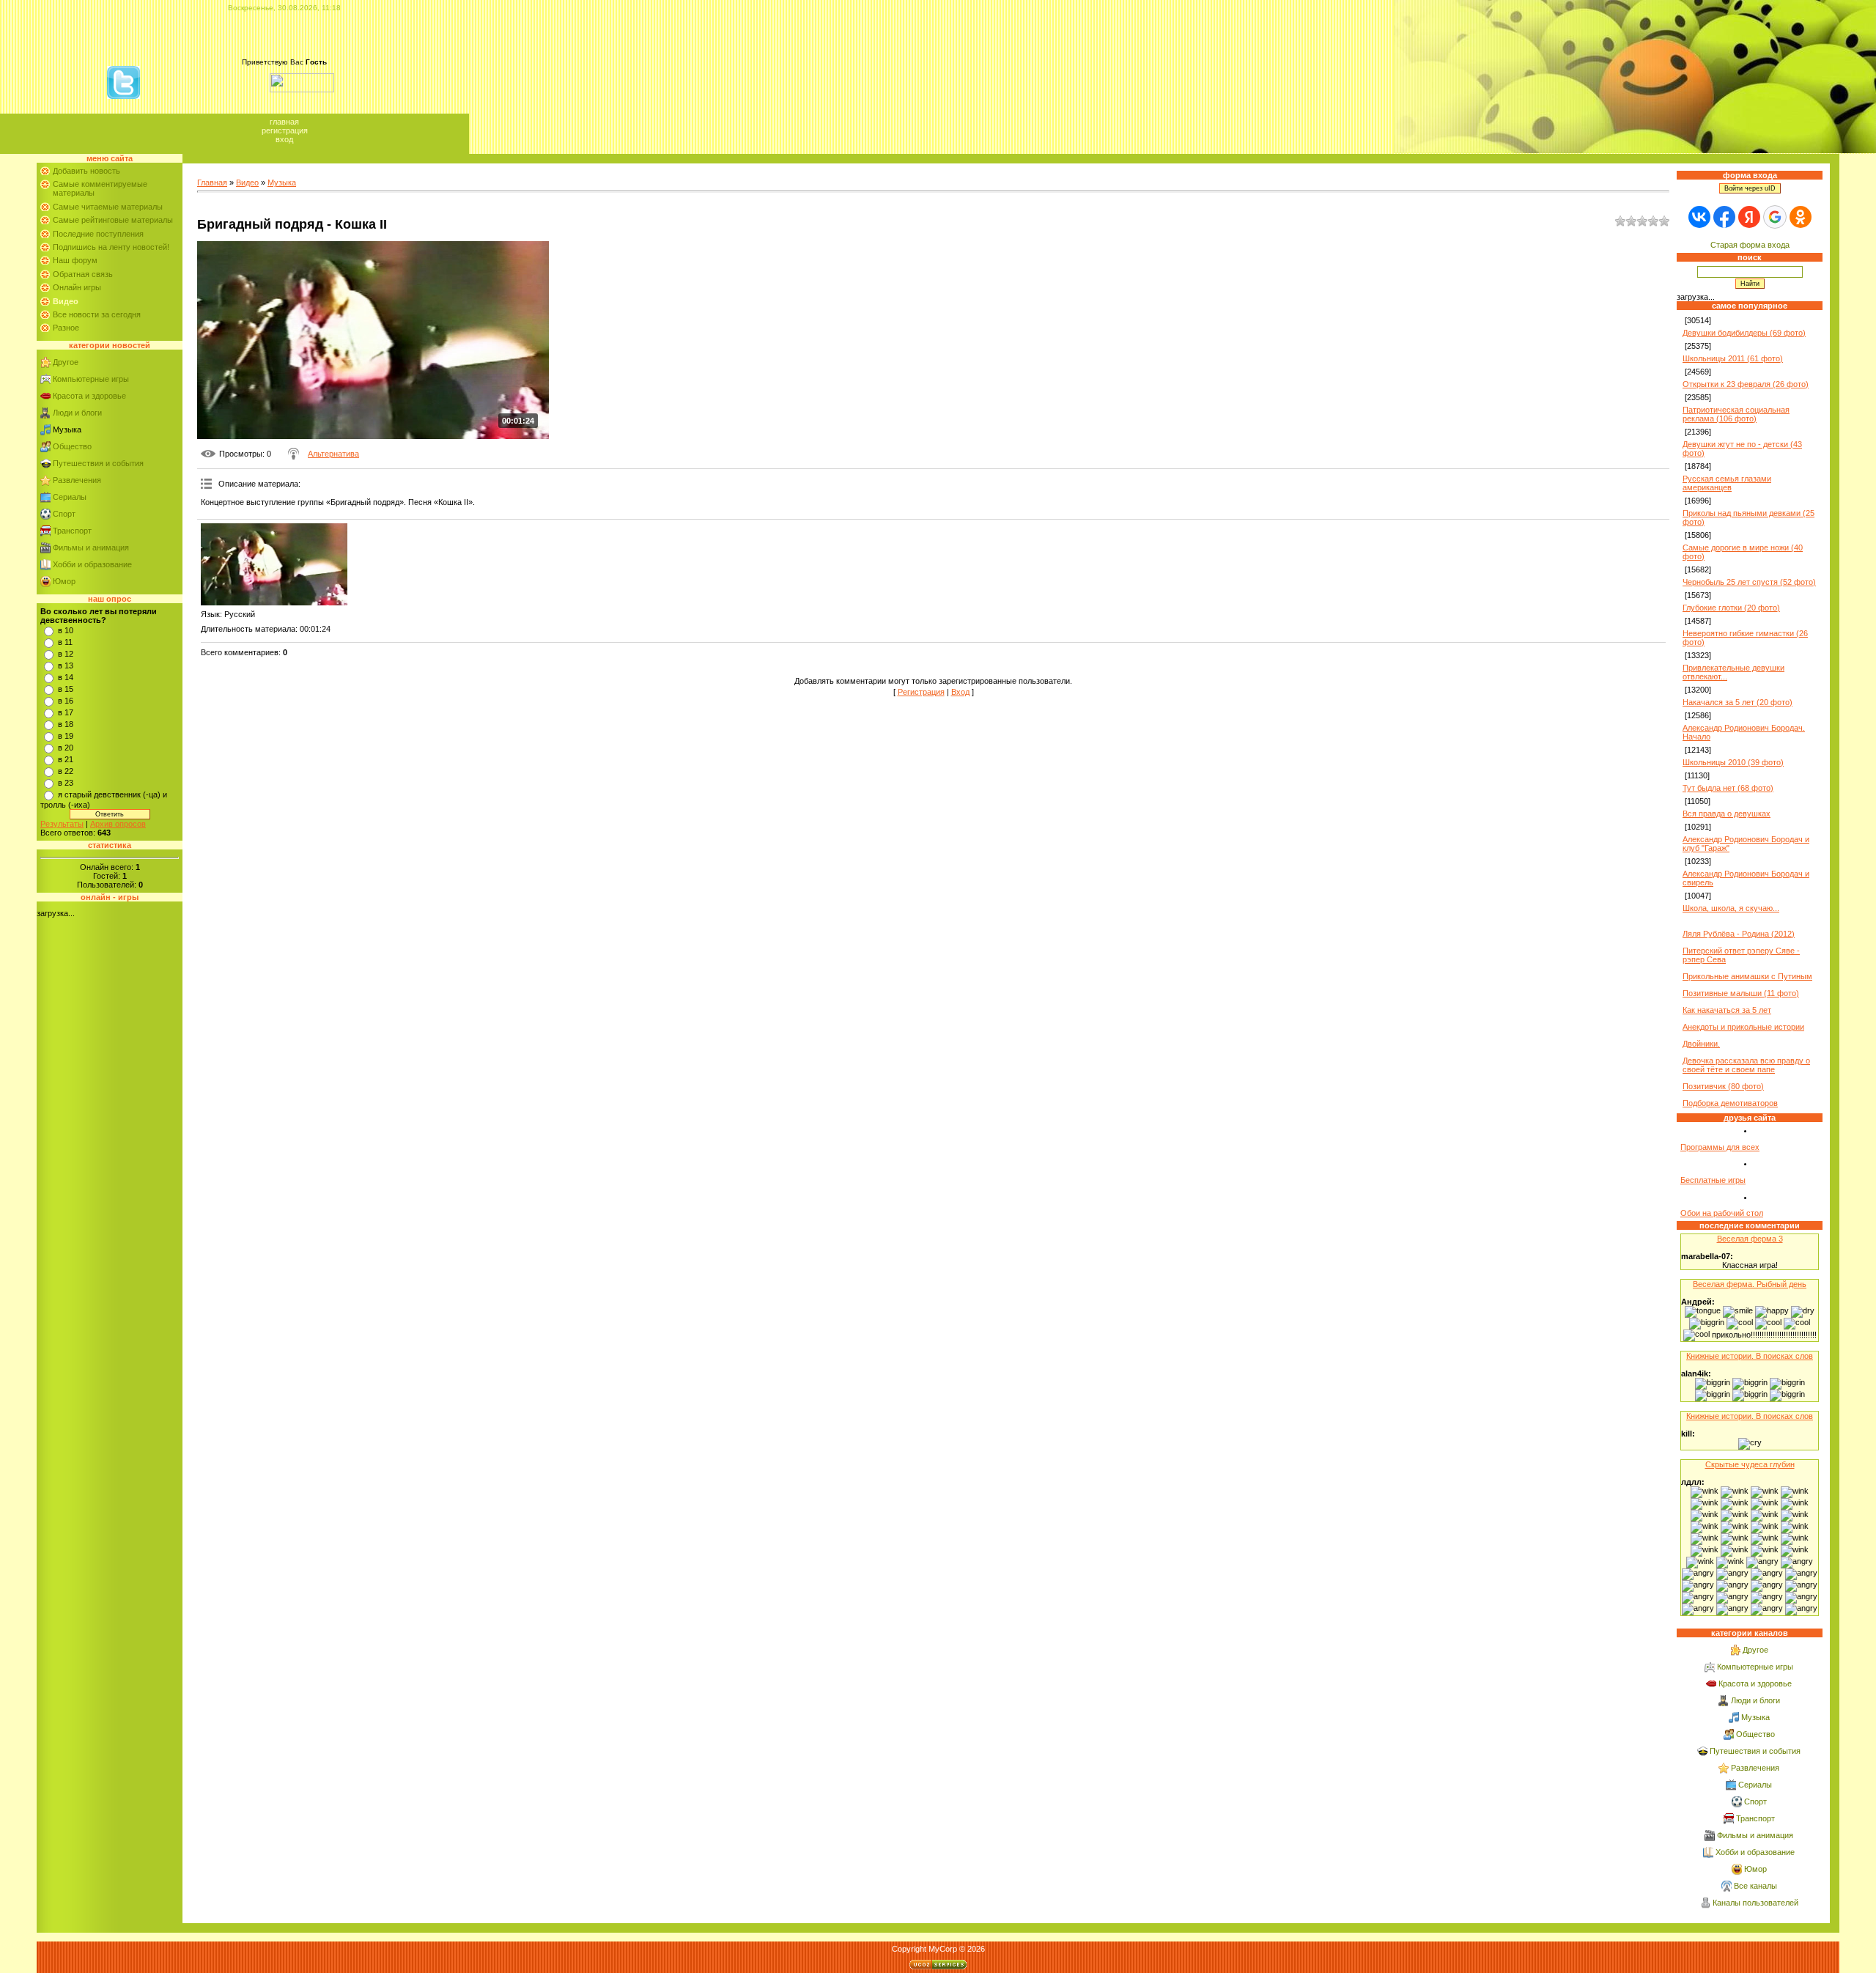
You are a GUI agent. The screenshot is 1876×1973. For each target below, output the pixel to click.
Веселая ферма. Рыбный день (1750, 1284)
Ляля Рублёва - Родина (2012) (1739, 934)
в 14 (66, 677)
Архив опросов (118, 824)
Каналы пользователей (1755, 1903)
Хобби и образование (92, 564)
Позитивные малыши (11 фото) (1741, 993)
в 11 (65, 642)
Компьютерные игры (91, 379)
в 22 (66, 771)
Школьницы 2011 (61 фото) (1733, 358)
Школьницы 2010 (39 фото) (1733, 762)
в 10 (66, 630)
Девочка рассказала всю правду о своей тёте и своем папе (1746, 1065)
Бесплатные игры (1713, 1180)
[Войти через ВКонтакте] (1699, 217)
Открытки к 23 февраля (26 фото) (1746, 384)
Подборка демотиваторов (1730, 1103)
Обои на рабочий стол (1722, 1213)
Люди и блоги (77, 413)
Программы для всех (1720, 1147)
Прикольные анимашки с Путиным (1747, 976)
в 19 (66, 736)
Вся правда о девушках (1727, 814)
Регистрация (285, 130)
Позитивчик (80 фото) (1723, 1086)
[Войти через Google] (1775, 217)
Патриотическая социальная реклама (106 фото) (1736, 414)
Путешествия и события (98, 463)
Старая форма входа (1750, 245)
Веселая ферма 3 (1750, 1239)
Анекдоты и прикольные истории (1743, 1027)
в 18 (66, 724)
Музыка (67, 429)
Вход (284, 139)
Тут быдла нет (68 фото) (1728, 788)
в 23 (66, 783)
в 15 (66, 689)
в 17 (66, 712)
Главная (284, 122)
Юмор (64, 581)
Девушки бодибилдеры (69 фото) (1744, 333)
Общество (72, 446)
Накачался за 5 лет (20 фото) (1737, 702)
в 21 (66, 759)
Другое (66, 362)
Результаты (62, 824)
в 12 (66, 654)
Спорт (64, 514)
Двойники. (1701, 1044)
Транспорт (72, 531)
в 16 (66, 701)
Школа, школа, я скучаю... (1731, 908)
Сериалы (70, 497)
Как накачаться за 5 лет (1727, 1010)
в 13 (66, 665)
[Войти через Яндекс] (1749, 217)
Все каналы (1755, 1886)
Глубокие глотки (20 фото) (1731, 608)
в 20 (66, 748)
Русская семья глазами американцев (1727, 483)
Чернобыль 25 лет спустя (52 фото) (1749, 582)
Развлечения (77, 480)
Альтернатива (333, 454)
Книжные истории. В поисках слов (1750, 1356)
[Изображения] (274, 565)
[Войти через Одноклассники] (1801, 217)
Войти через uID (1750, 188)
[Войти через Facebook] (1724, 217)
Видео (247, 182)
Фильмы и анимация (91, 547)
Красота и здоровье (89, 396)
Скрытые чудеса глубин (1750, 1464)
